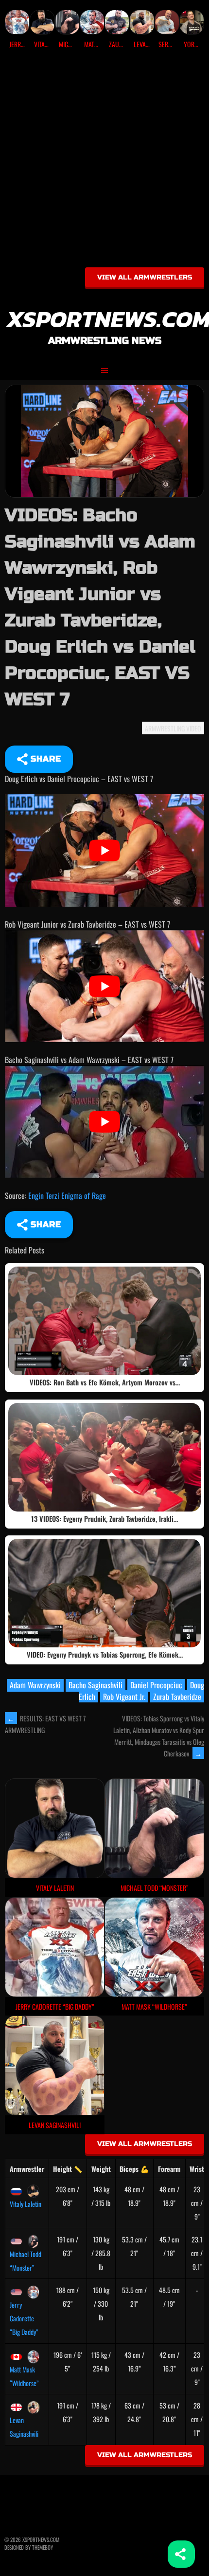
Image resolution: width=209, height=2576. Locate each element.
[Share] (181, 2554)
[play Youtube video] (104, 850)
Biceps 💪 (134, 2169)
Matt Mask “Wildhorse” (24, 2376)
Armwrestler (27, 2169)
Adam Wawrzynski (35, 1685)
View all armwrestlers (145, 277)
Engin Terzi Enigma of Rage (67, 1195)
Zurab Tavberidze (177, 1697)
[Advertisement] (104, 162)
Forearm (169, 2169)
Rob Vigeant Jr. (124, 1697)
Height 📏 (68, 2169)
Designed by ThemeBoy (29, 2547)
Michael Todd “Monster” (26, 2261)
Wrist (197, 2169)
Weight (101, 2169)
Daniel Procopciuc (156, 1685)
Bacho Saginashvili (96, 1685)
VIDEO (194, 728)
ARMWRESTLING (165, 728)
